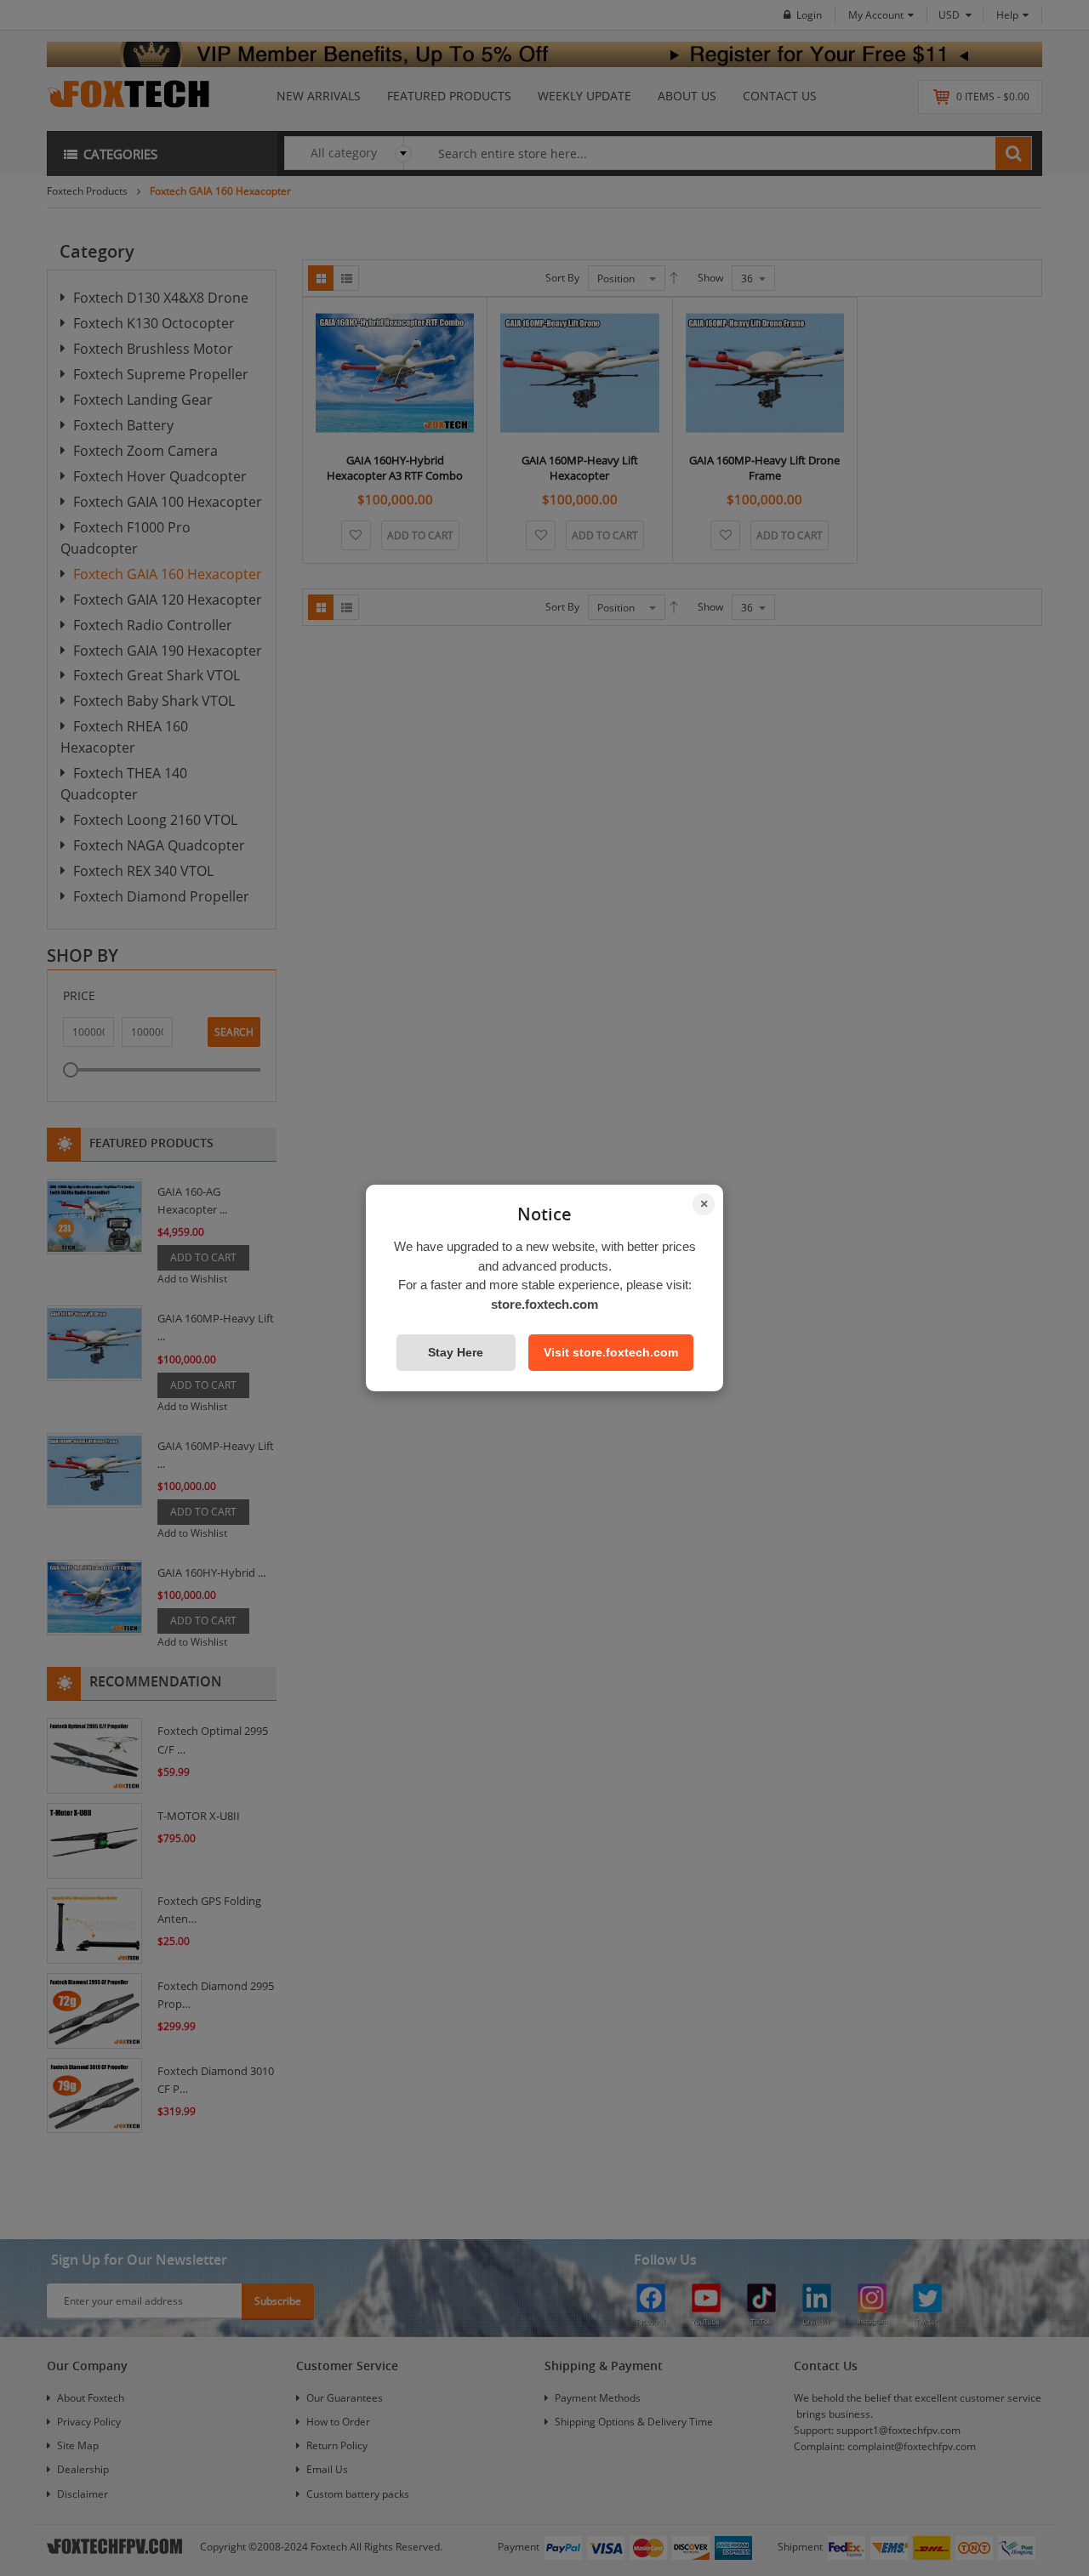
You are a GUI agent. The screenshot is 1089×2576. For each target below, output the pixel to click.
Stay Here (456, 1352)
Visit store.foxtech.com (611, 1352)
